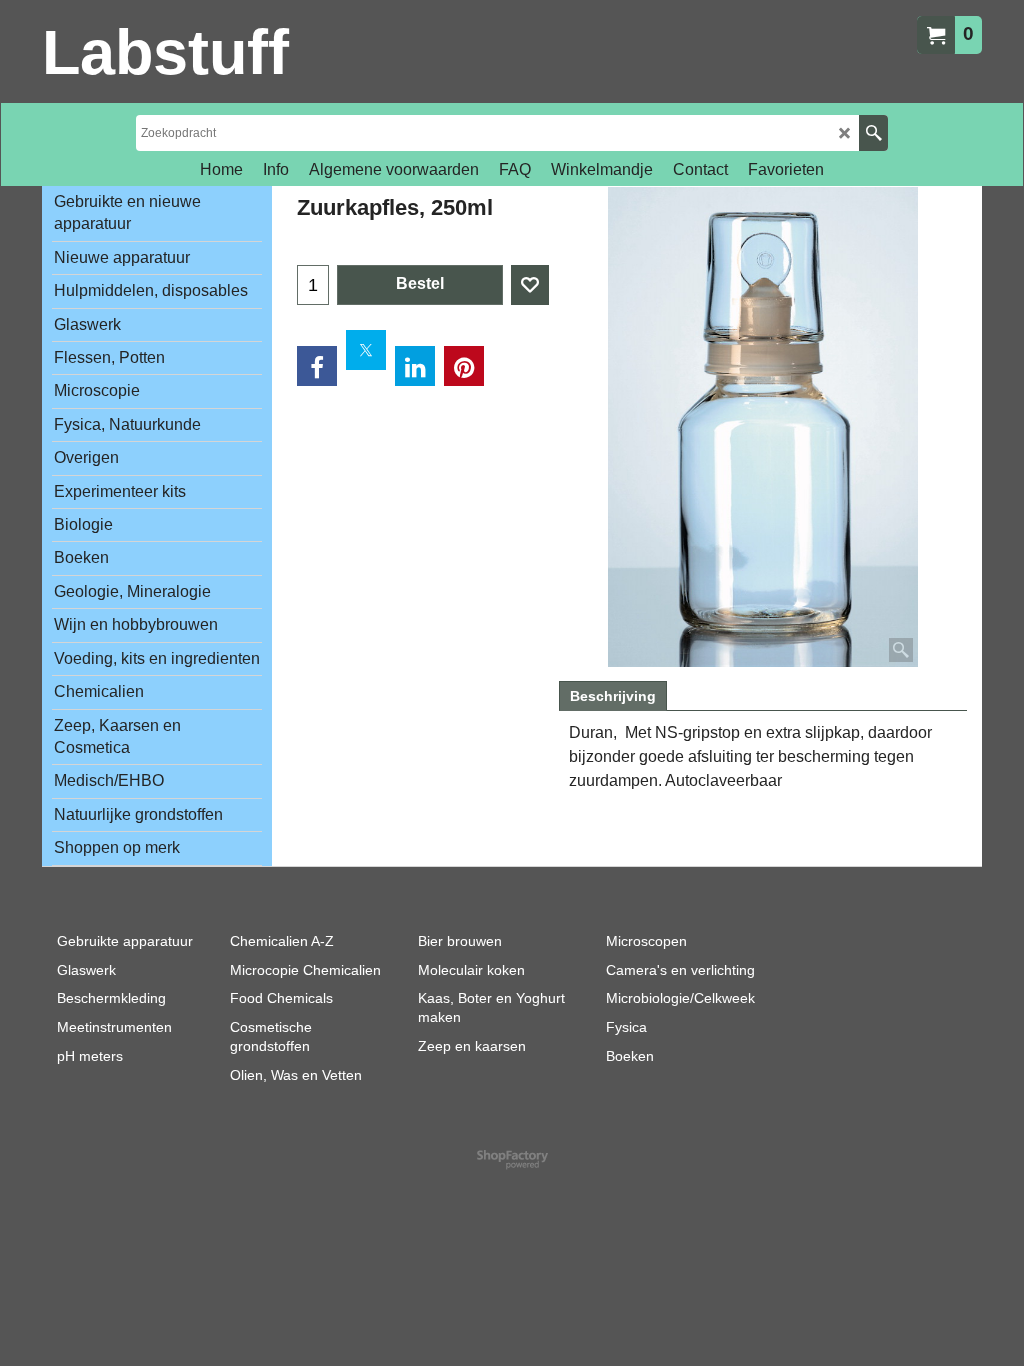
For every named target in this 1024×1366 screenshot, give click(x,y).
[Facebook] (317, 366)
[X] (366, 350)
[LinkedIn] (415, 366)
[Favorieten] (530, 285)
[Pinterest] (464, 366)
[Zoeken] (873, 133)
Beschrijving (613, 696)
